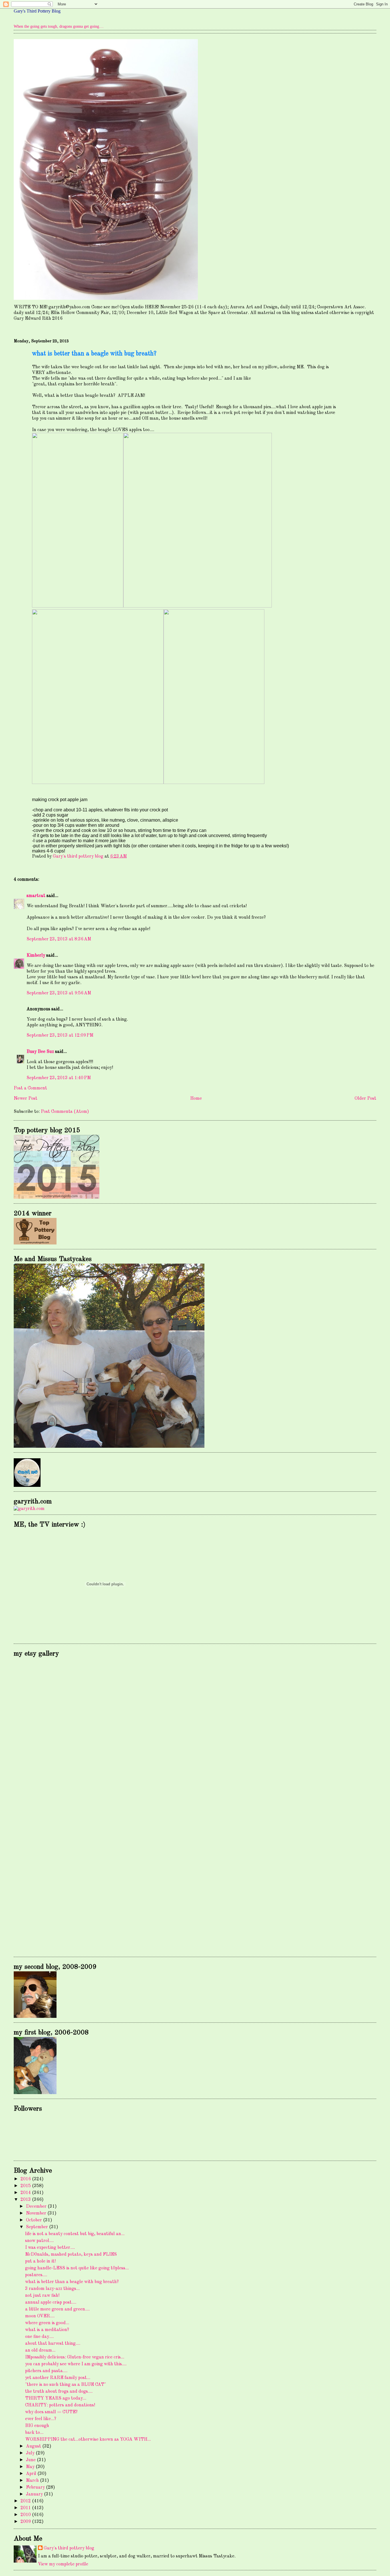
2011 (26, 2508)
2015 (26, 2186)
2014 (26, 2193)
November (37, 2213)
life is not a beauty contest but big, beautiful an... (75, 2234)
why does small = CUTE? (51, 2412)
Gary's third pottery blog (69, 2548)
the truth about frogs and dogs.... (59, 2392)
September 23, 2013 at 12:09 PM (60, 1035)
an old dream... (40, 2350)
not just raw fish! (42, 2296)
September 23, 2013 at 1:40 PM (59, 1078)
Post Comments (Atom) (65, 1112)
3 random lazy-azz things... (52, 2289)
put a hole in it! (40, 2261)
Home (196, 1099)
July (31, 2453)
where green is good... (47, 2323)
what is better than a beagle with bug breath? (72, 2282)
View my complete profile (63, 2564)
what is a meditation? (47, 2330)
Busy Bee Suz (40, 1052)
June (31, 2460)
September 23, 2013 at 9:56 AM (59, 993)
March (33, 2481)
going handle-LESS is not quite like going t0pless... (77, 2268)
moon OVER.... (40, 2316)
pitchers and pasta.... (46, 2371)
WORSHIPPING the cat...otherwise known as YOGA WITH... (88, 2440)
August (34, 2446)
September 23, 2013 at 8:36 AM (59, 939)
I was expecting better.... (50, 2248)
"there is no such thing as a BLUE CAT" (66, 2385)
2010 (26, 2515)
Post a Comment (30, 1088)
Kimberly (36, 956)
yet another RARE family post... (58, 2378)
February (36, 2487)
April (32, 2474)
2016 (26, 2179)
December (37, 2207)
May (31, 2467)
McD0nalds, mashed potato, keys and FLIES (71, 2255)
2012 (26, 2501)
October (35, 2220)
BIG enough (37, 2426)
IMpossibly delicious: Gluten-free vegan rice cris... (75, 2357)
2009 (26, 2522)
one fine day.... (39, 2337)
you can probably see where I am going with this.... (76, 2364)
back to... (34, 2433)
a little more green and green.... (57, 2309)
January (35, 2494)
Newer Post (26, 1099)
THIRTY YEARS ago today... (56, 2398)
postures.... (36, 2275)
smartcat (36, 896)
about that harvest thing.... (53, 2344)
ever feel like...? (41, 2419)
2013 (26, 2200)
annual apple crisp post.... (51, 2302)
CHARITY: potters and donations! (60, 2405)
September (38, 2227)
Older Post (365, 1099)
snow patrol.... (39, 2241)
